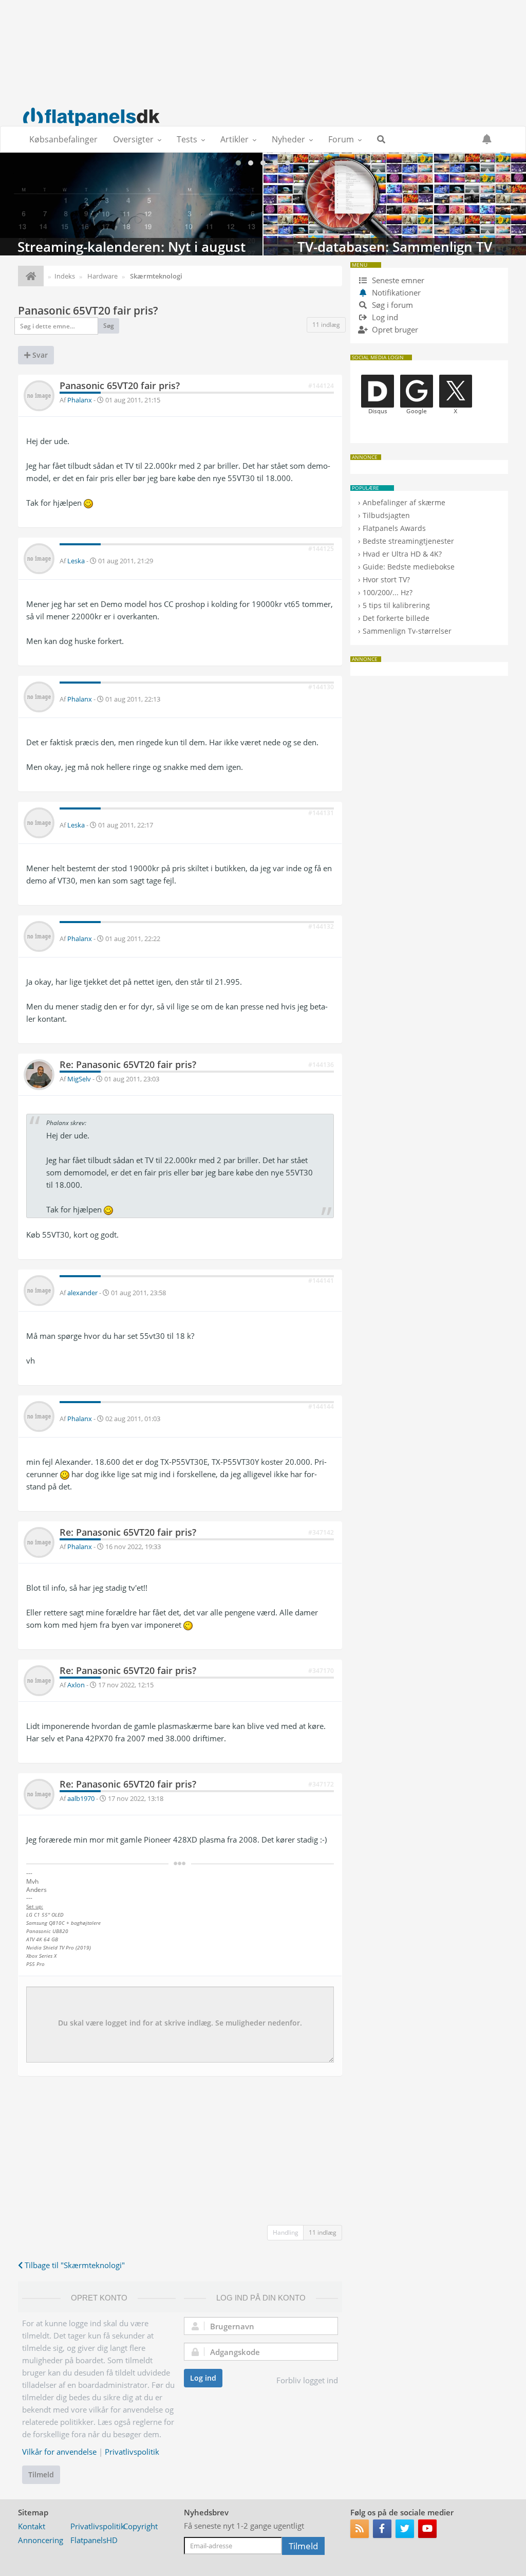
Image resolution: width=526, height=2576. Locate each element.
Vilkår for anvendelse (59, 2452)
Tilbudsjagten (386, 515)
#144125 (321, 549)
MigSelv (79, 1079)
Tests (187, 139)
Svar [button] (39, 355)
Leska (76, 561)
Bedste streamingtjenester (408, 541)
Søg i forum (391, 305)
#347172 (321, 1784)
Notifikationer (396, 292)
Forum (341, 139)
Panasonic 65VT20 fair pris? (88, 310)
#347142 (321, 1532)
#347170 (321, 1671)
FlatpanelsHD (94, 2540)
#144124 (321, 386)
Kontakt (32, 2526)
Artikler (234, 139)
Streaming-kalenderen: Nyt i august (131, 204)
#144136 (321, 1065)
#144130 (321, 687)
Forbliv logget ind (307, 2380)
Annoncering (41, 2540)
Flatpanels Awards (394, 528)
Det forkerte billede (396, 618)
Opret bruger (394, 329)
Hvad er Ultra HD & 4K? (402, 554)
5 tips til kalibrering (396, 605)
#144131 (321, 813)
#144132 (321, 926)
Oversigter (133, 139)
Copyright (140, 2526)
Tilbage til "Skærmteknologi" (74, 2265)
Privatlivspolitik (132, 2452)
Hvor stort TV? (386, 579)
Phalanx (80, 400)
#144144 (321, 1406)
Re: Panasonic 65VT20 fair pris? (128, 1064)
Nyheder (288, 139)
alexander (82, 1293)
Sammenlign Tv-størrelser (407, 631)
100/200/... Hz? (388, 592)
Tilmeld (41, 2474)
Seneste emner (397, 280)
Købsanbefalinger (63, 139)
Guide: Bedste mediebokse (409, 567)
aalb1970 (81, 1798)
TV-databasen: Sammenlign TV (395, 204)
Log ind (203, 2378)
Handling (286, 2232)
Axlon (76, 1685)
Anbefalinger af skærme (404, 502)
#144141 (321, 1281)
